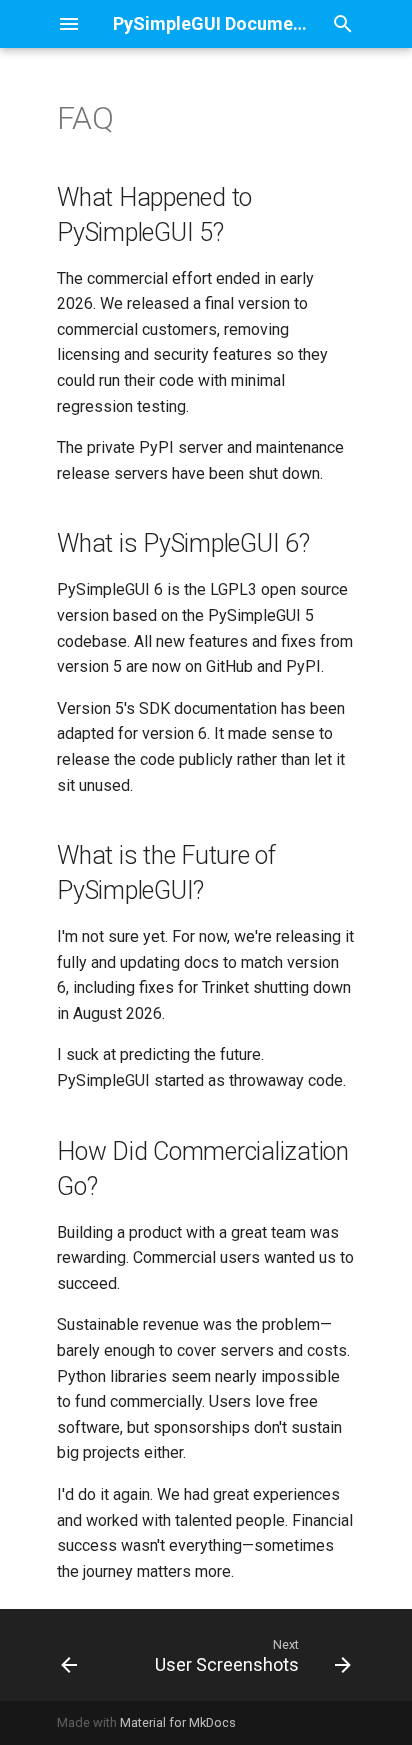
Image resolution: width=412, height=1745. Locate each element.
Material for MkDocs (178, 1722)
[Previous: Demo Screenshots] (69, 1655)
